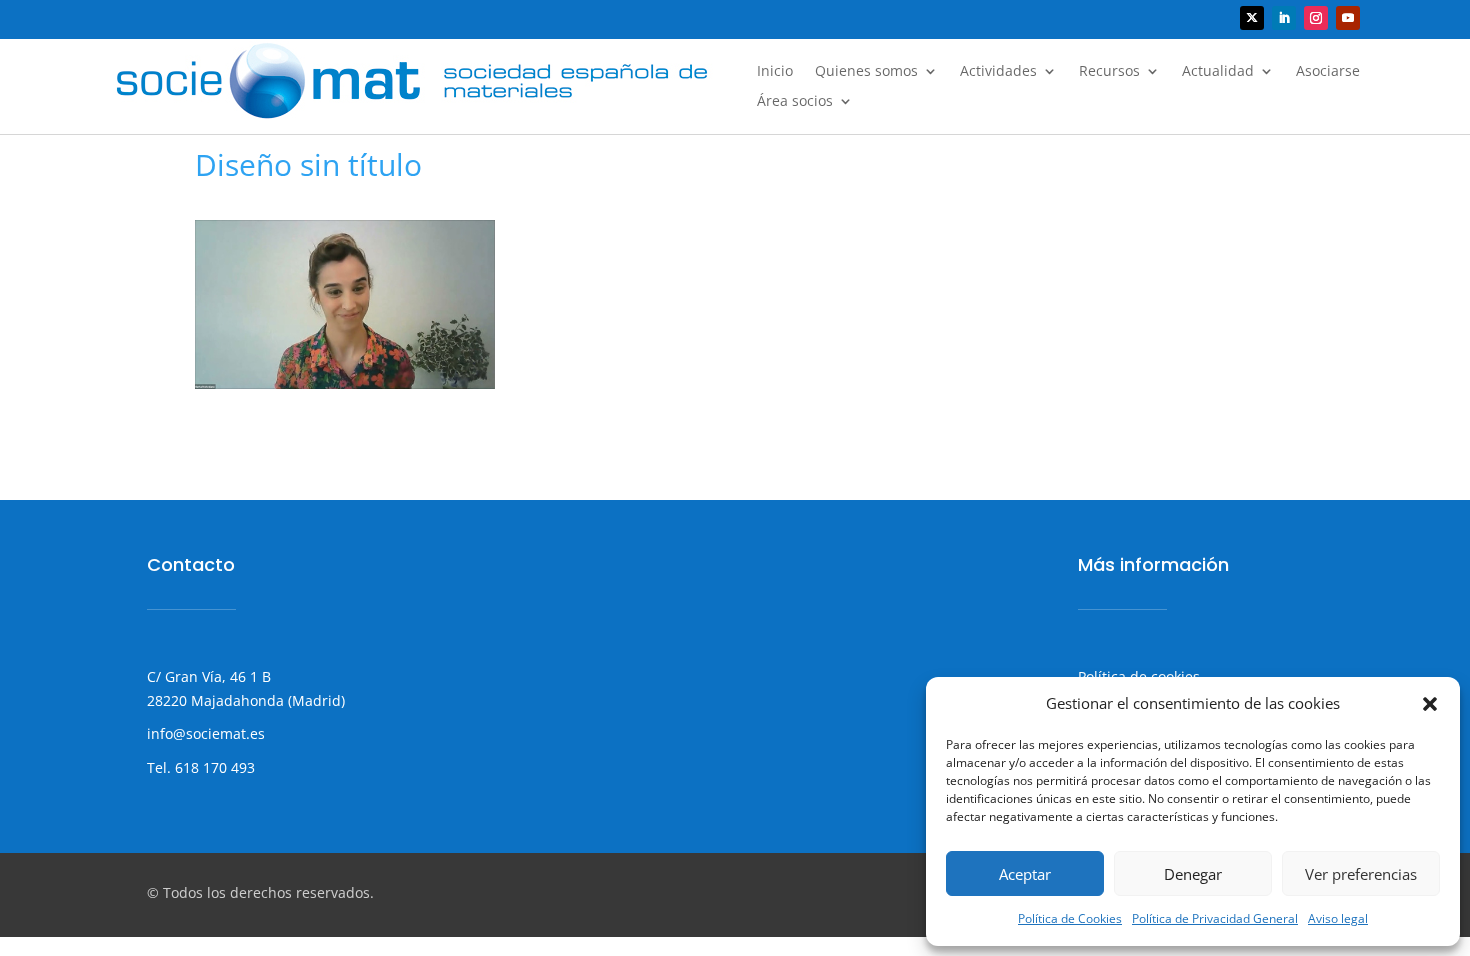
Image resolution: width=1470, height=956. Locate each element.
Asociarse (1328, 72)
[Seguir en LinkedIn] (1284, 18)
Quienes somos (866, 72)
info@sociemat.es (206, 733)
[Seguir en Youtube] (1348, 18)
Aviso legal (1338, 918)
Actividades (998, 72)
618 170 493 (213, 767)
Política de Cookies (1070, 918)
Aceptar (1025, 874)
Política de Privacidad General (1215, 918)
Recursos (1109, 72)
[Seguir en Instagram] (1316, 18)
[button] (1430, 704)
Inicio (775, 72)
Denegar (1193, 874)
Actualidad (1218, 72)
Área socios (795, 102)
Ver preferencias (1361, 874)
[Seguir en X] (1252, 18)
